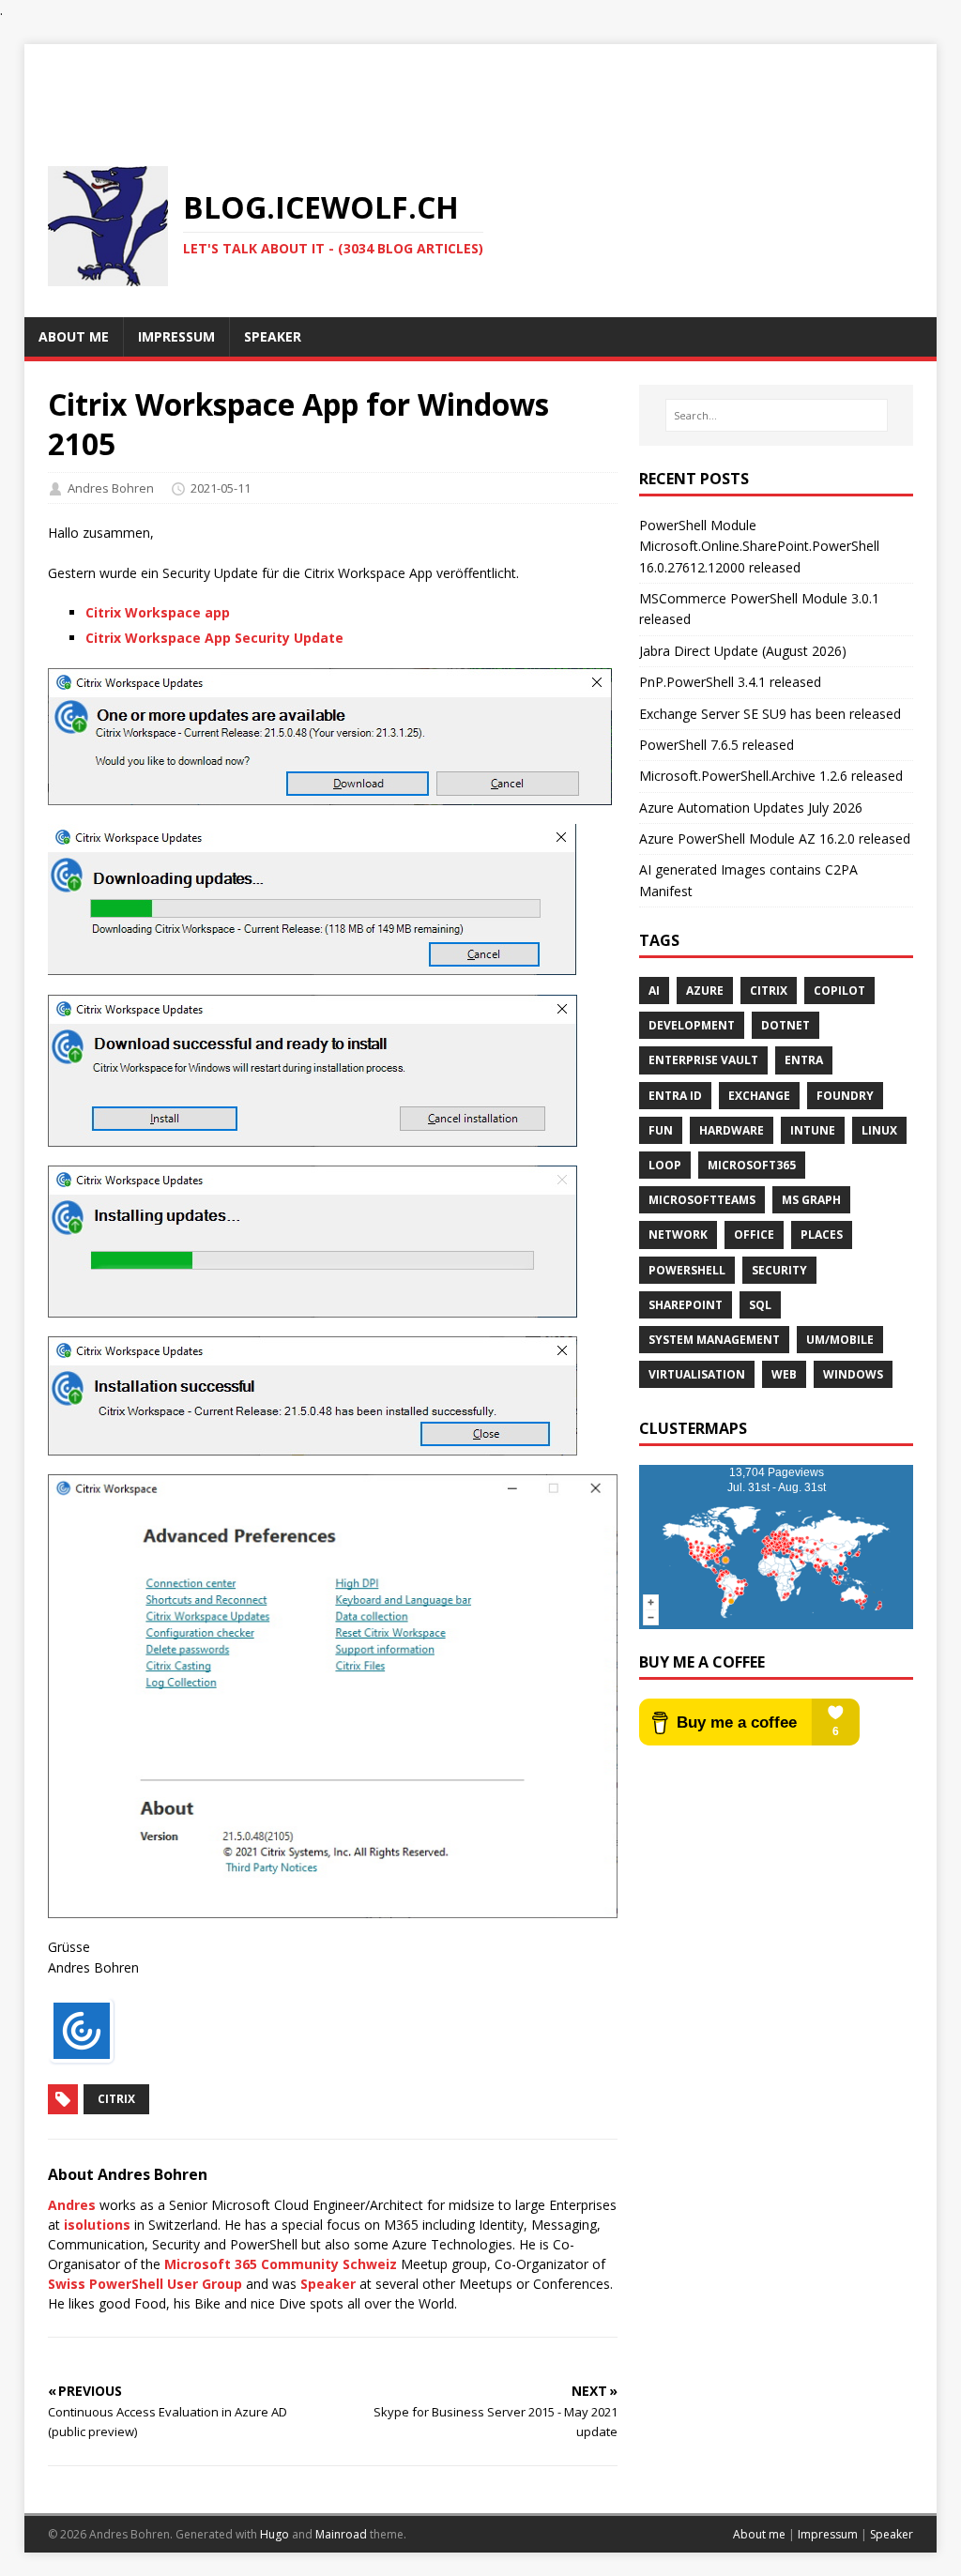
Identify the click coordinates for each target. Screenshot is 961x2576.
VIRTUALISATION (697, 1374)
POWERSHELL (687, 1270)
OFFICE (754, 1235)
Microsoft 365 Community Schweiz (281, 2264)
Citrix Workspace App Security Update (214, 638)
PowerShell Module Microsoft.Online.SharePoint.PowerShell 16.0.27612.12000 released (759, 546)
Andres (72, 2205)
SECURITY (779, 1270)
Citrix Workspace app (158, 612)
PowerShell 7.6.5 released (717, 745)
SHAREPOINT (686, 1305)
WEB (784, 1374)
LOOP (665, 1165)
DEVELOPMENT (692, 1025)
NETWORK (678, 1235)
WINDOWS (853, 1374)
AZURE (705, 991)
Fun (661, 1130)
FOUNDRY (845, 1096)
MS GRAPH (811, 1200)
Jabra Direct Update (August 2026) (743, 651)
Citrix (116, 2099)
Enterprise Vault (703, 1060)
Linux (879, 1130)
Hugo (275, 2534)
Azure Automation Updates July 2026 (751, 808)
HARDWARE (732, 1130)
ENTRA (804, 1060)
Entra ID (675, 1096)
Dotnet (786, 1025)
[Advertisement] (480, 86)
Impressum (828, 2534)
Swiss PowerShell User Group (145, 2284)
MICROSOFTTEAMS (702, 1200)
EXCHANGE (759, 1096)
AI (654, 991)
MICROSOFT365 (752, 1165)
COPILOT (839, 991)
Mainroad (341, 2534)
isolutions (97, 2225)
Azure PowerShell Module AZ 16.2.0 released (775, 838)
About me (759, 2534)
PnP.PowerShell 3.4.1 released (730, 682)
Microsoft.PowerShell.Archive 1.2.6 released (771, 776)
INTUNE (813, 1130)
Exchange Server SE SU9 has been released (770, 714)
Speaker (328, 2284)
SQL (760, 1305)
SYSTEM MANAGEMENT (714, 1340)
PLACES (822, 1235)
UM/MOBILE (840, 1340)
